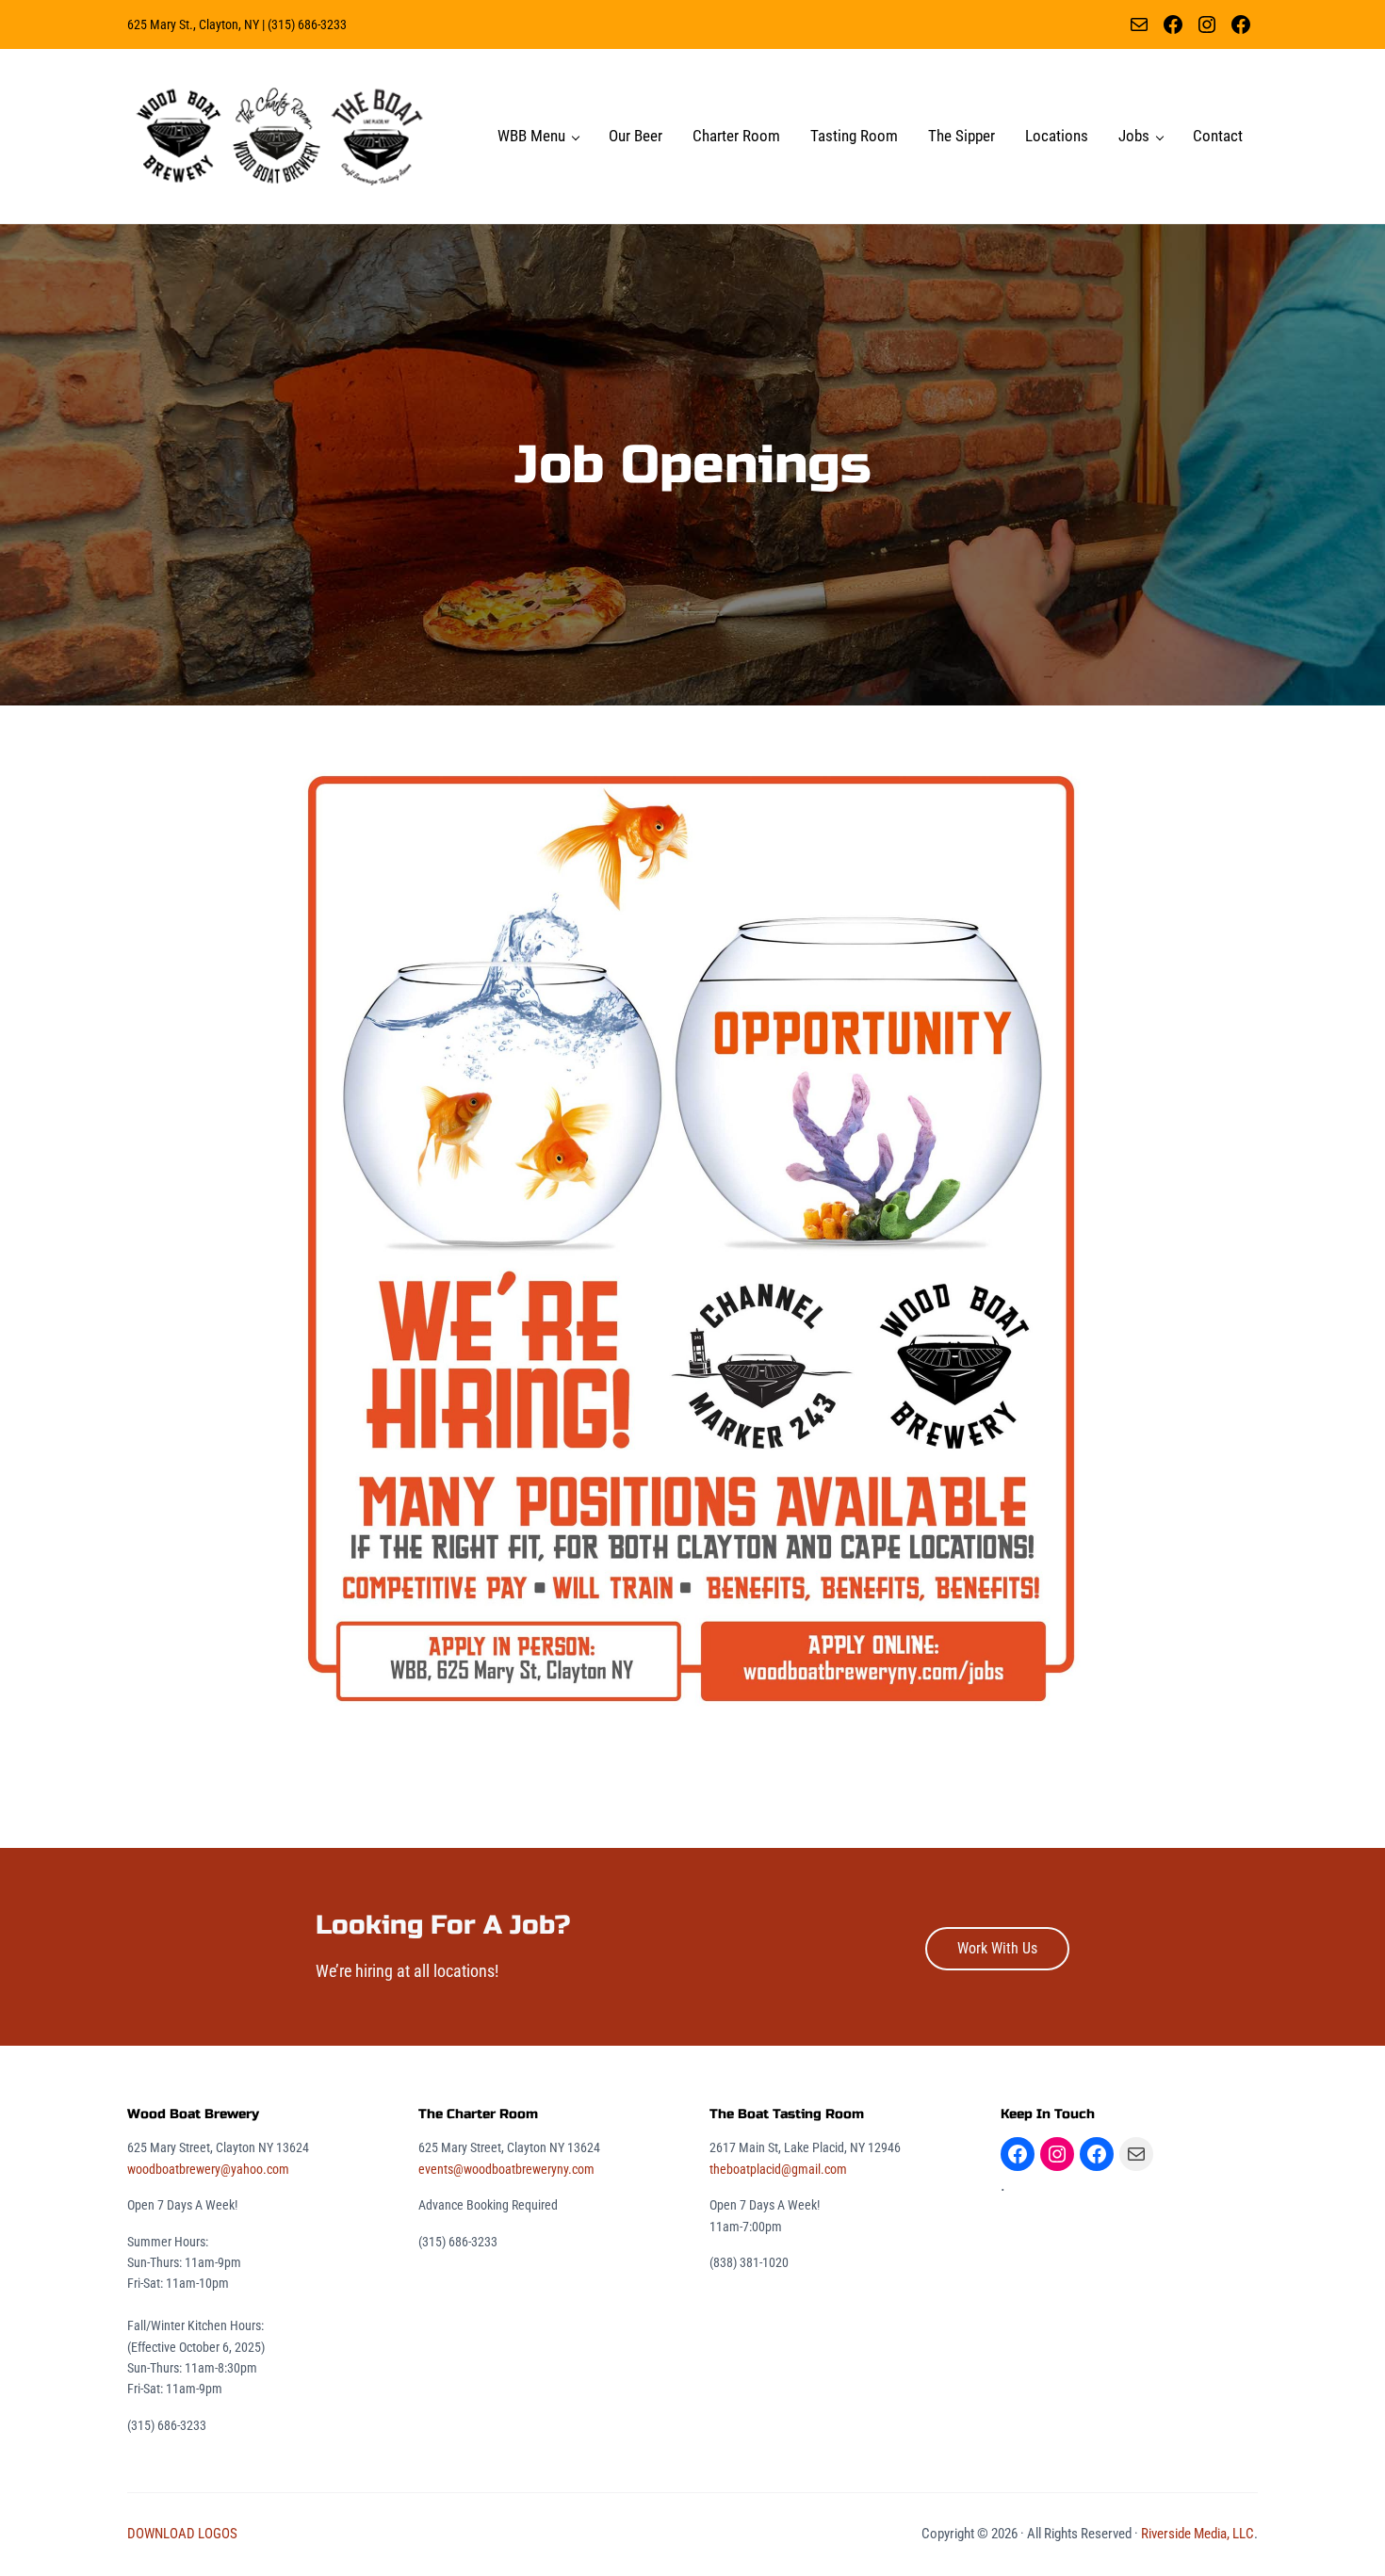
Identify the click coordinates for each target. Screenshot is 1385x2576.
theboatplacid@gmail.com (778, 2169)
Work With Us (997, 1948)
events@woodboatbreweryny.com (506, 2169)
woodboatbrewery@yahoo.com (208, 2169)
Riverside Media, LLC (1198, 2534)
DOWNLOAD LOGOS (182, 2534)
